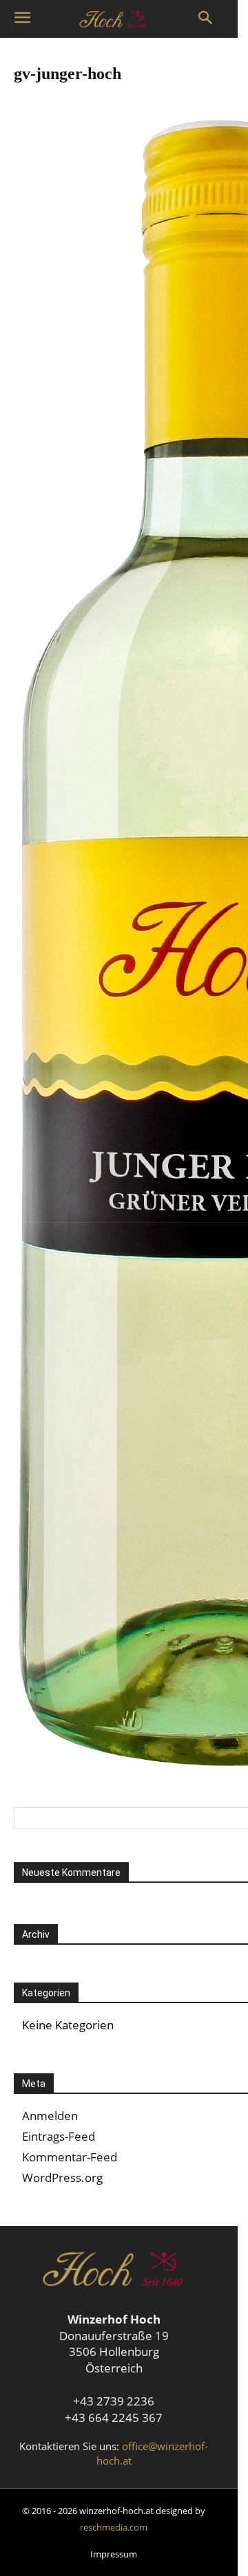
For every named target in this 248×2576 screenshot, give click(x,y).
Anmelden (50, 2116)
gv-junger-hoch (68, 74)
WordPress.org (62, 2177)
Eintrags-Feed (59, 2136)
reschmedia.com (114, 2527)
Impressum (114, 2554)
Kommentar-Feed (70, 2157)
